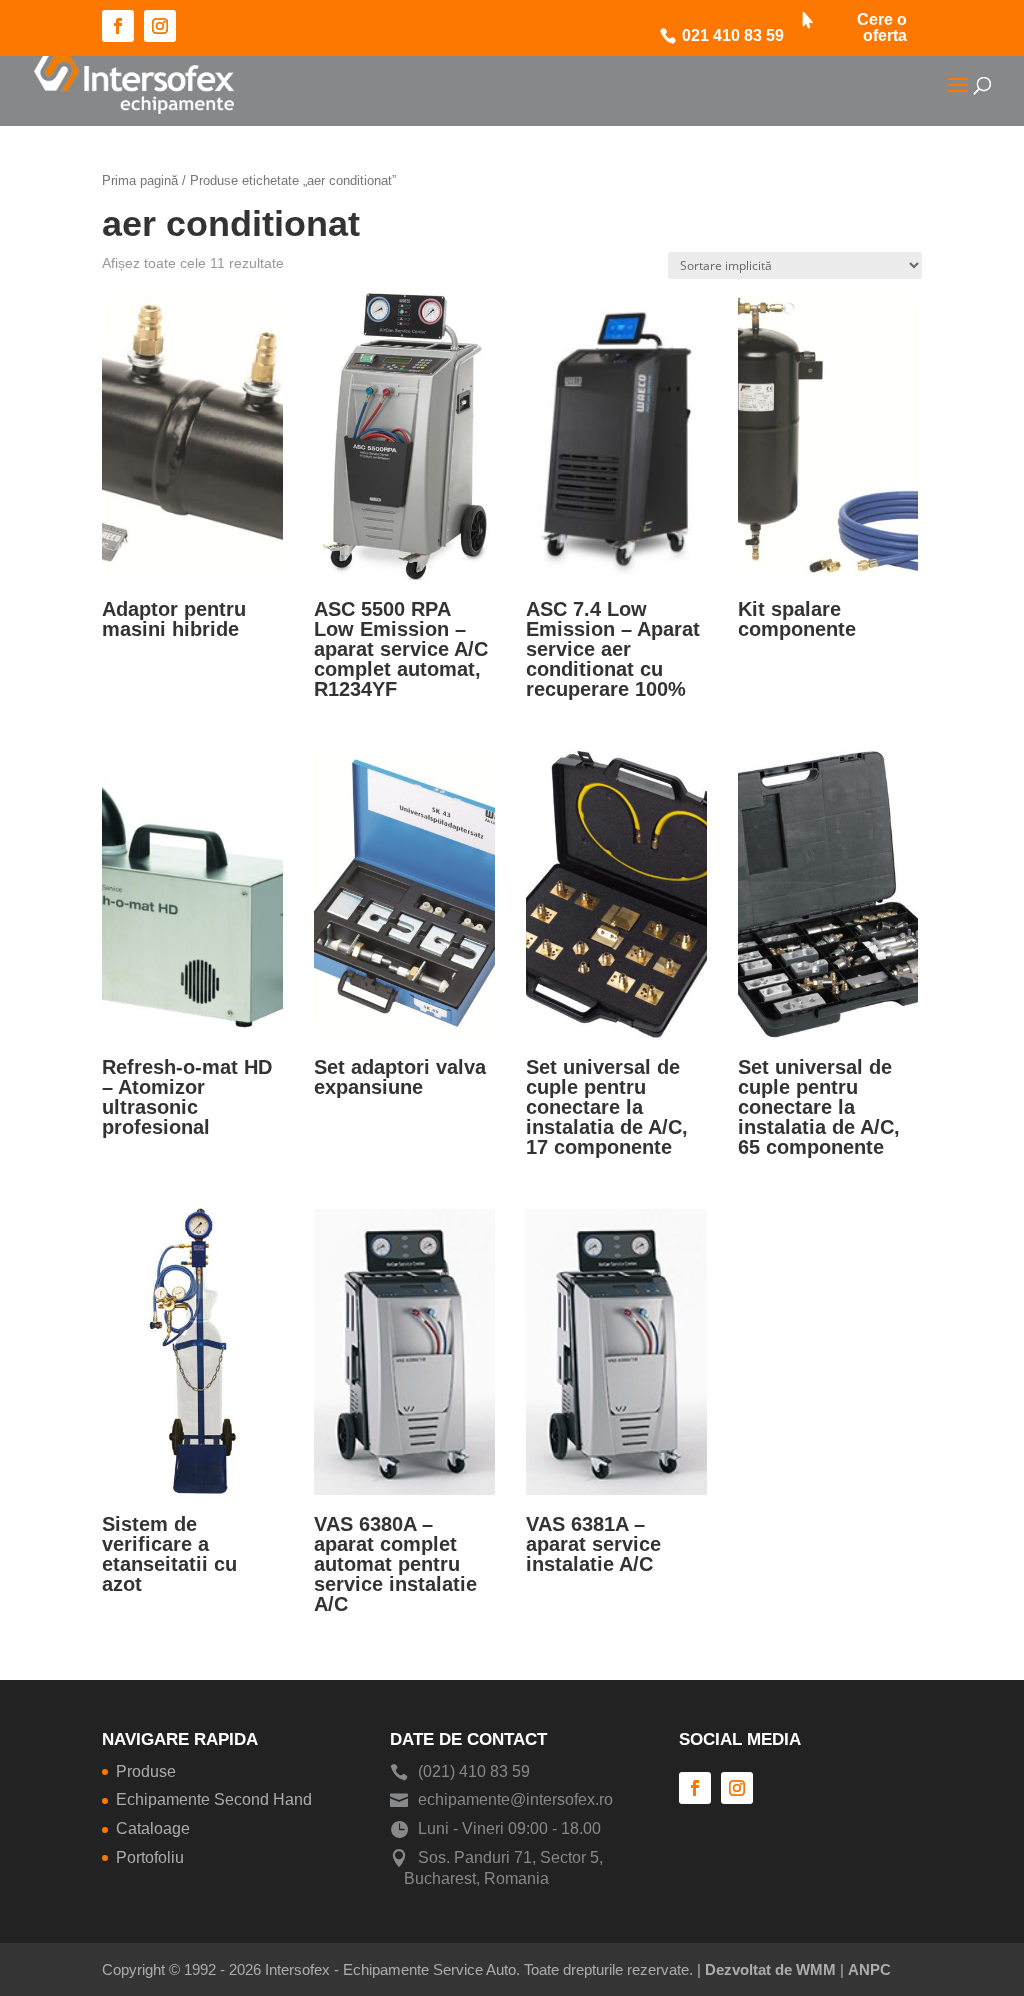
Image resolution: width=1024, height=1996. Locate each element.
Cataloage (153, 1828)
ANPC (869, 1969)
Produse (146, 1771)
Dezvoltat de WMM (770, 1969)
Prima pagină (140, 180)
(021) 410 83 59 (474, 1771)
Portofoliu (150, 1857)
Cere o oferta (882, 28)
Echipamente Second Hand (214, 1799)
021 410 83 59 (733, 36)
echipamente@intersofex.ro (515, 1799)
